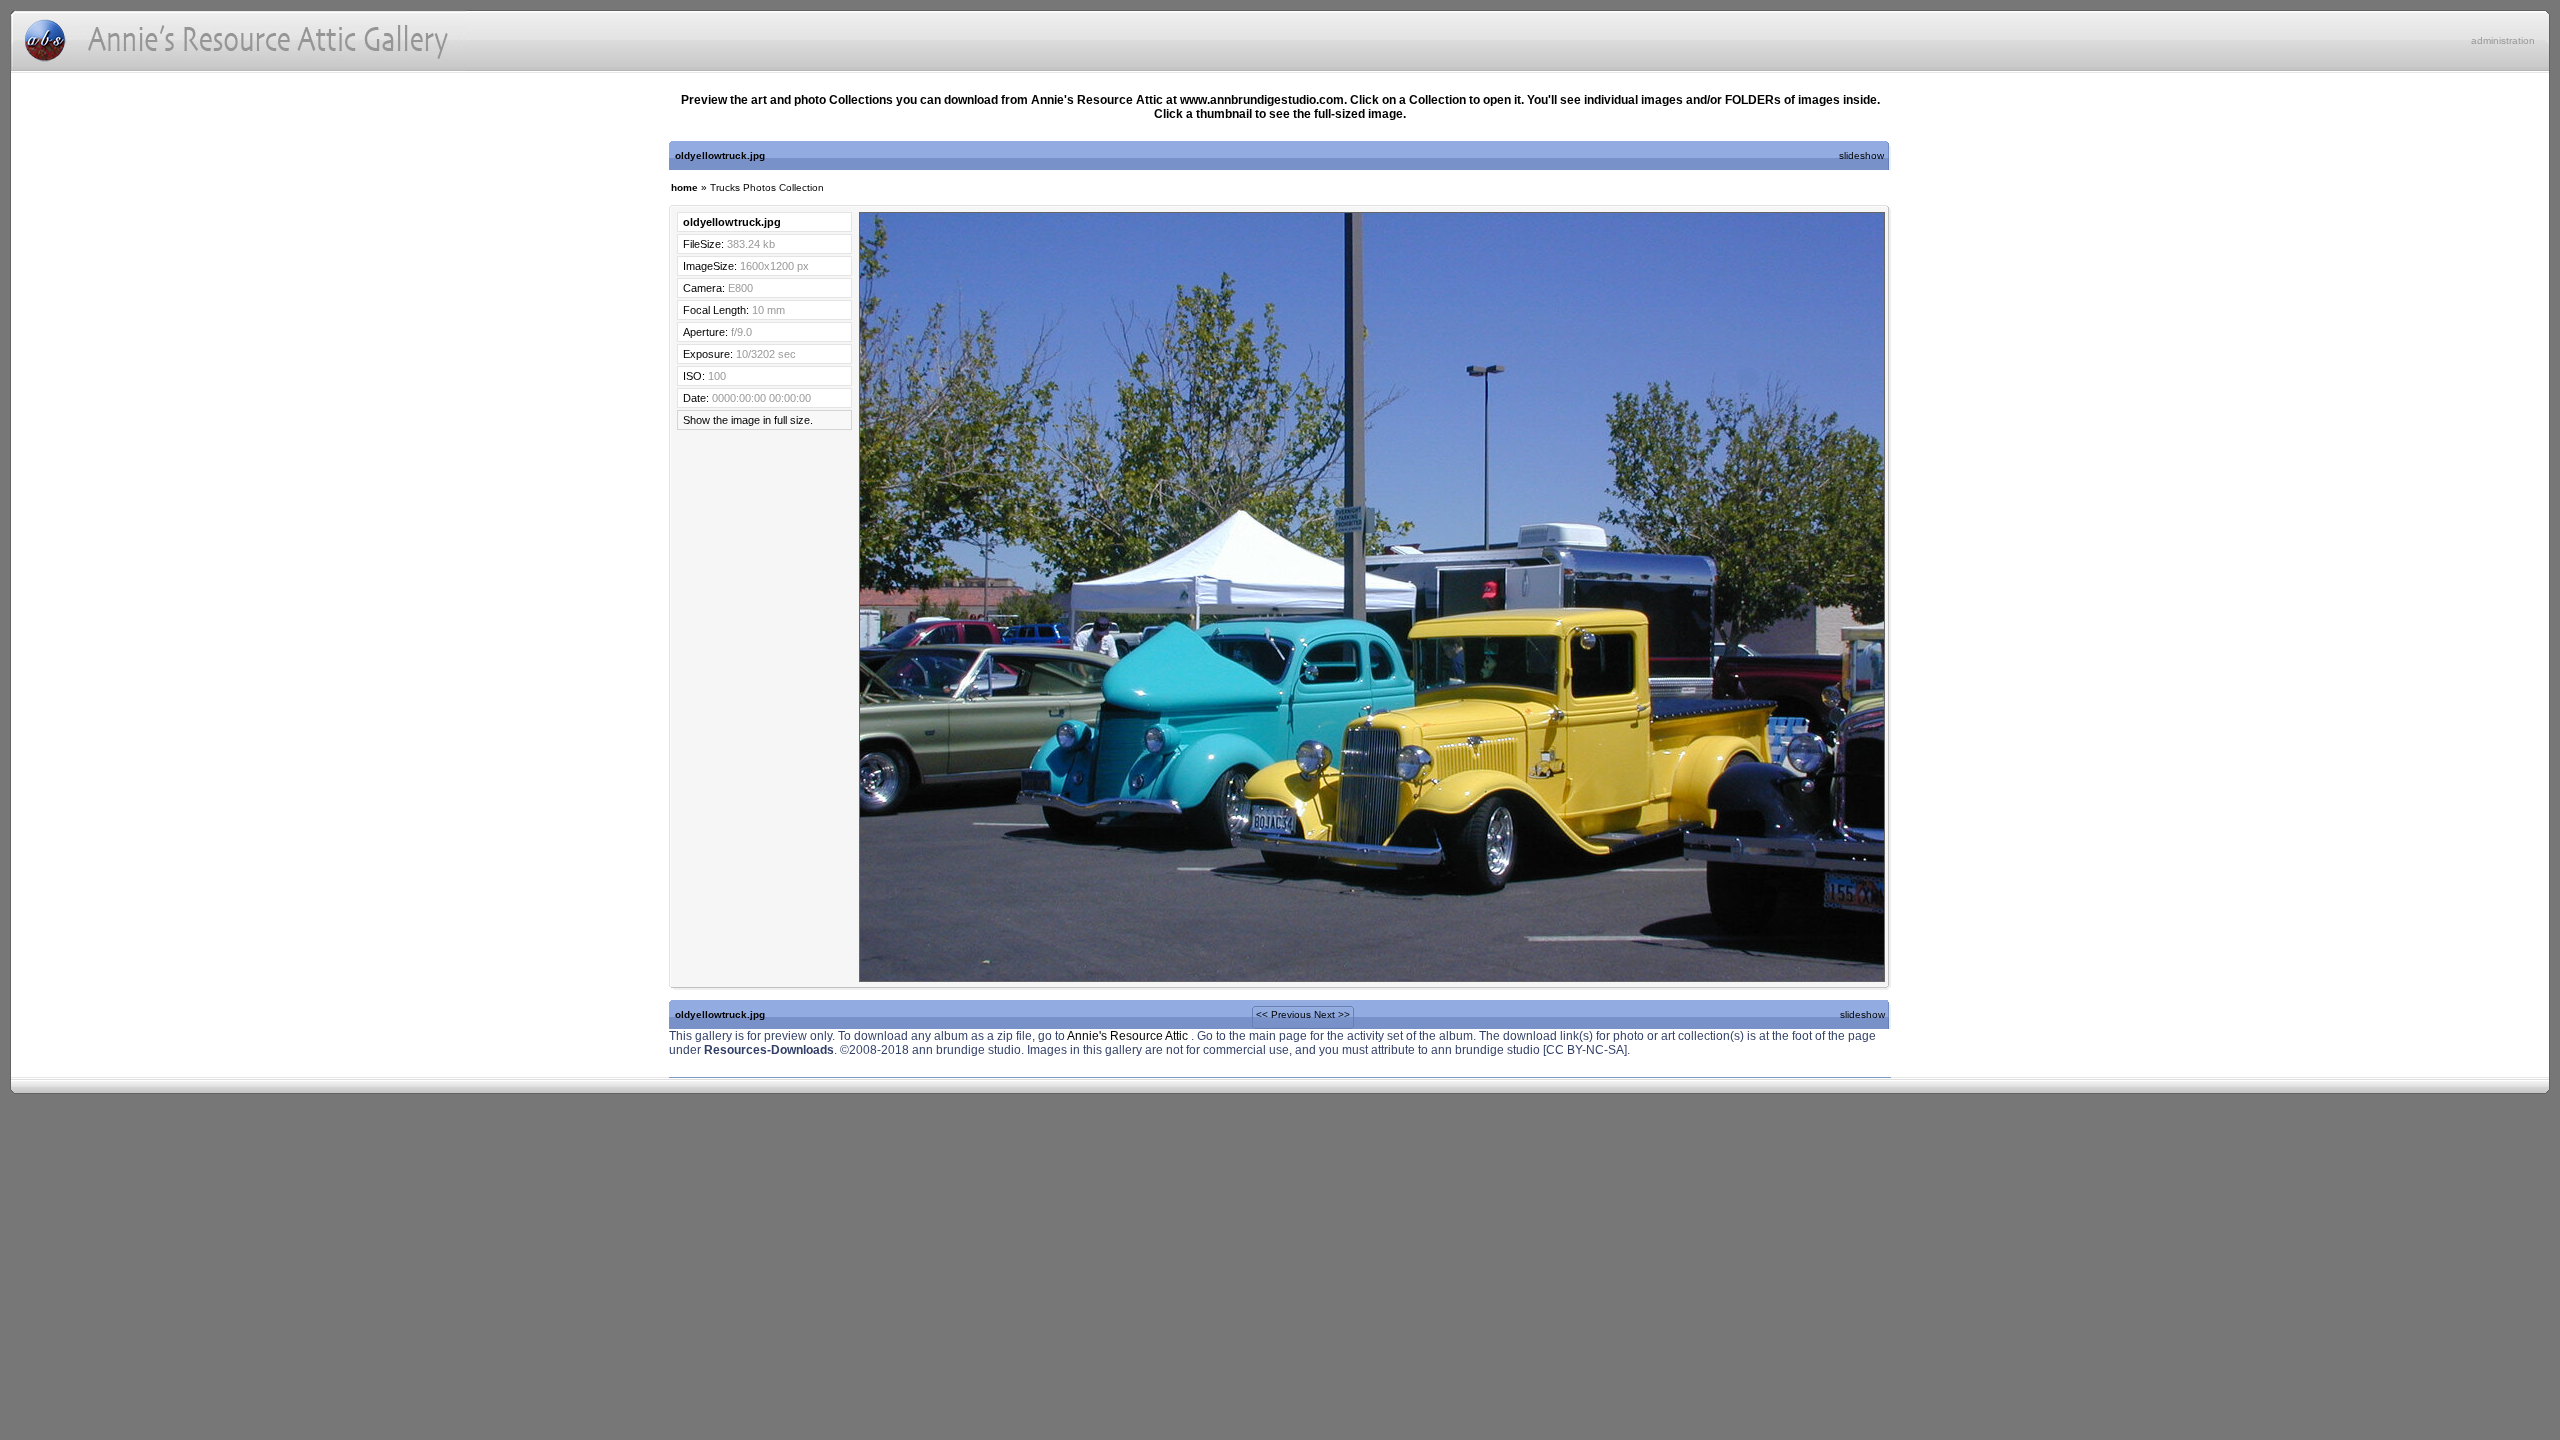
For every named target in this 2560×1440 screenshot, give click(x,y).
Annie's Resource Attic (1129, 1036)
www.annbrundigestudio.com (1262, 100)
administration (2503, 40)
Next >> (1332, 1014)
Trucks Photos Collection (767, 187)
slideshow (1861, 155)
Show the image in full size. (748, 420)
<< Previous (1283, 1014)
